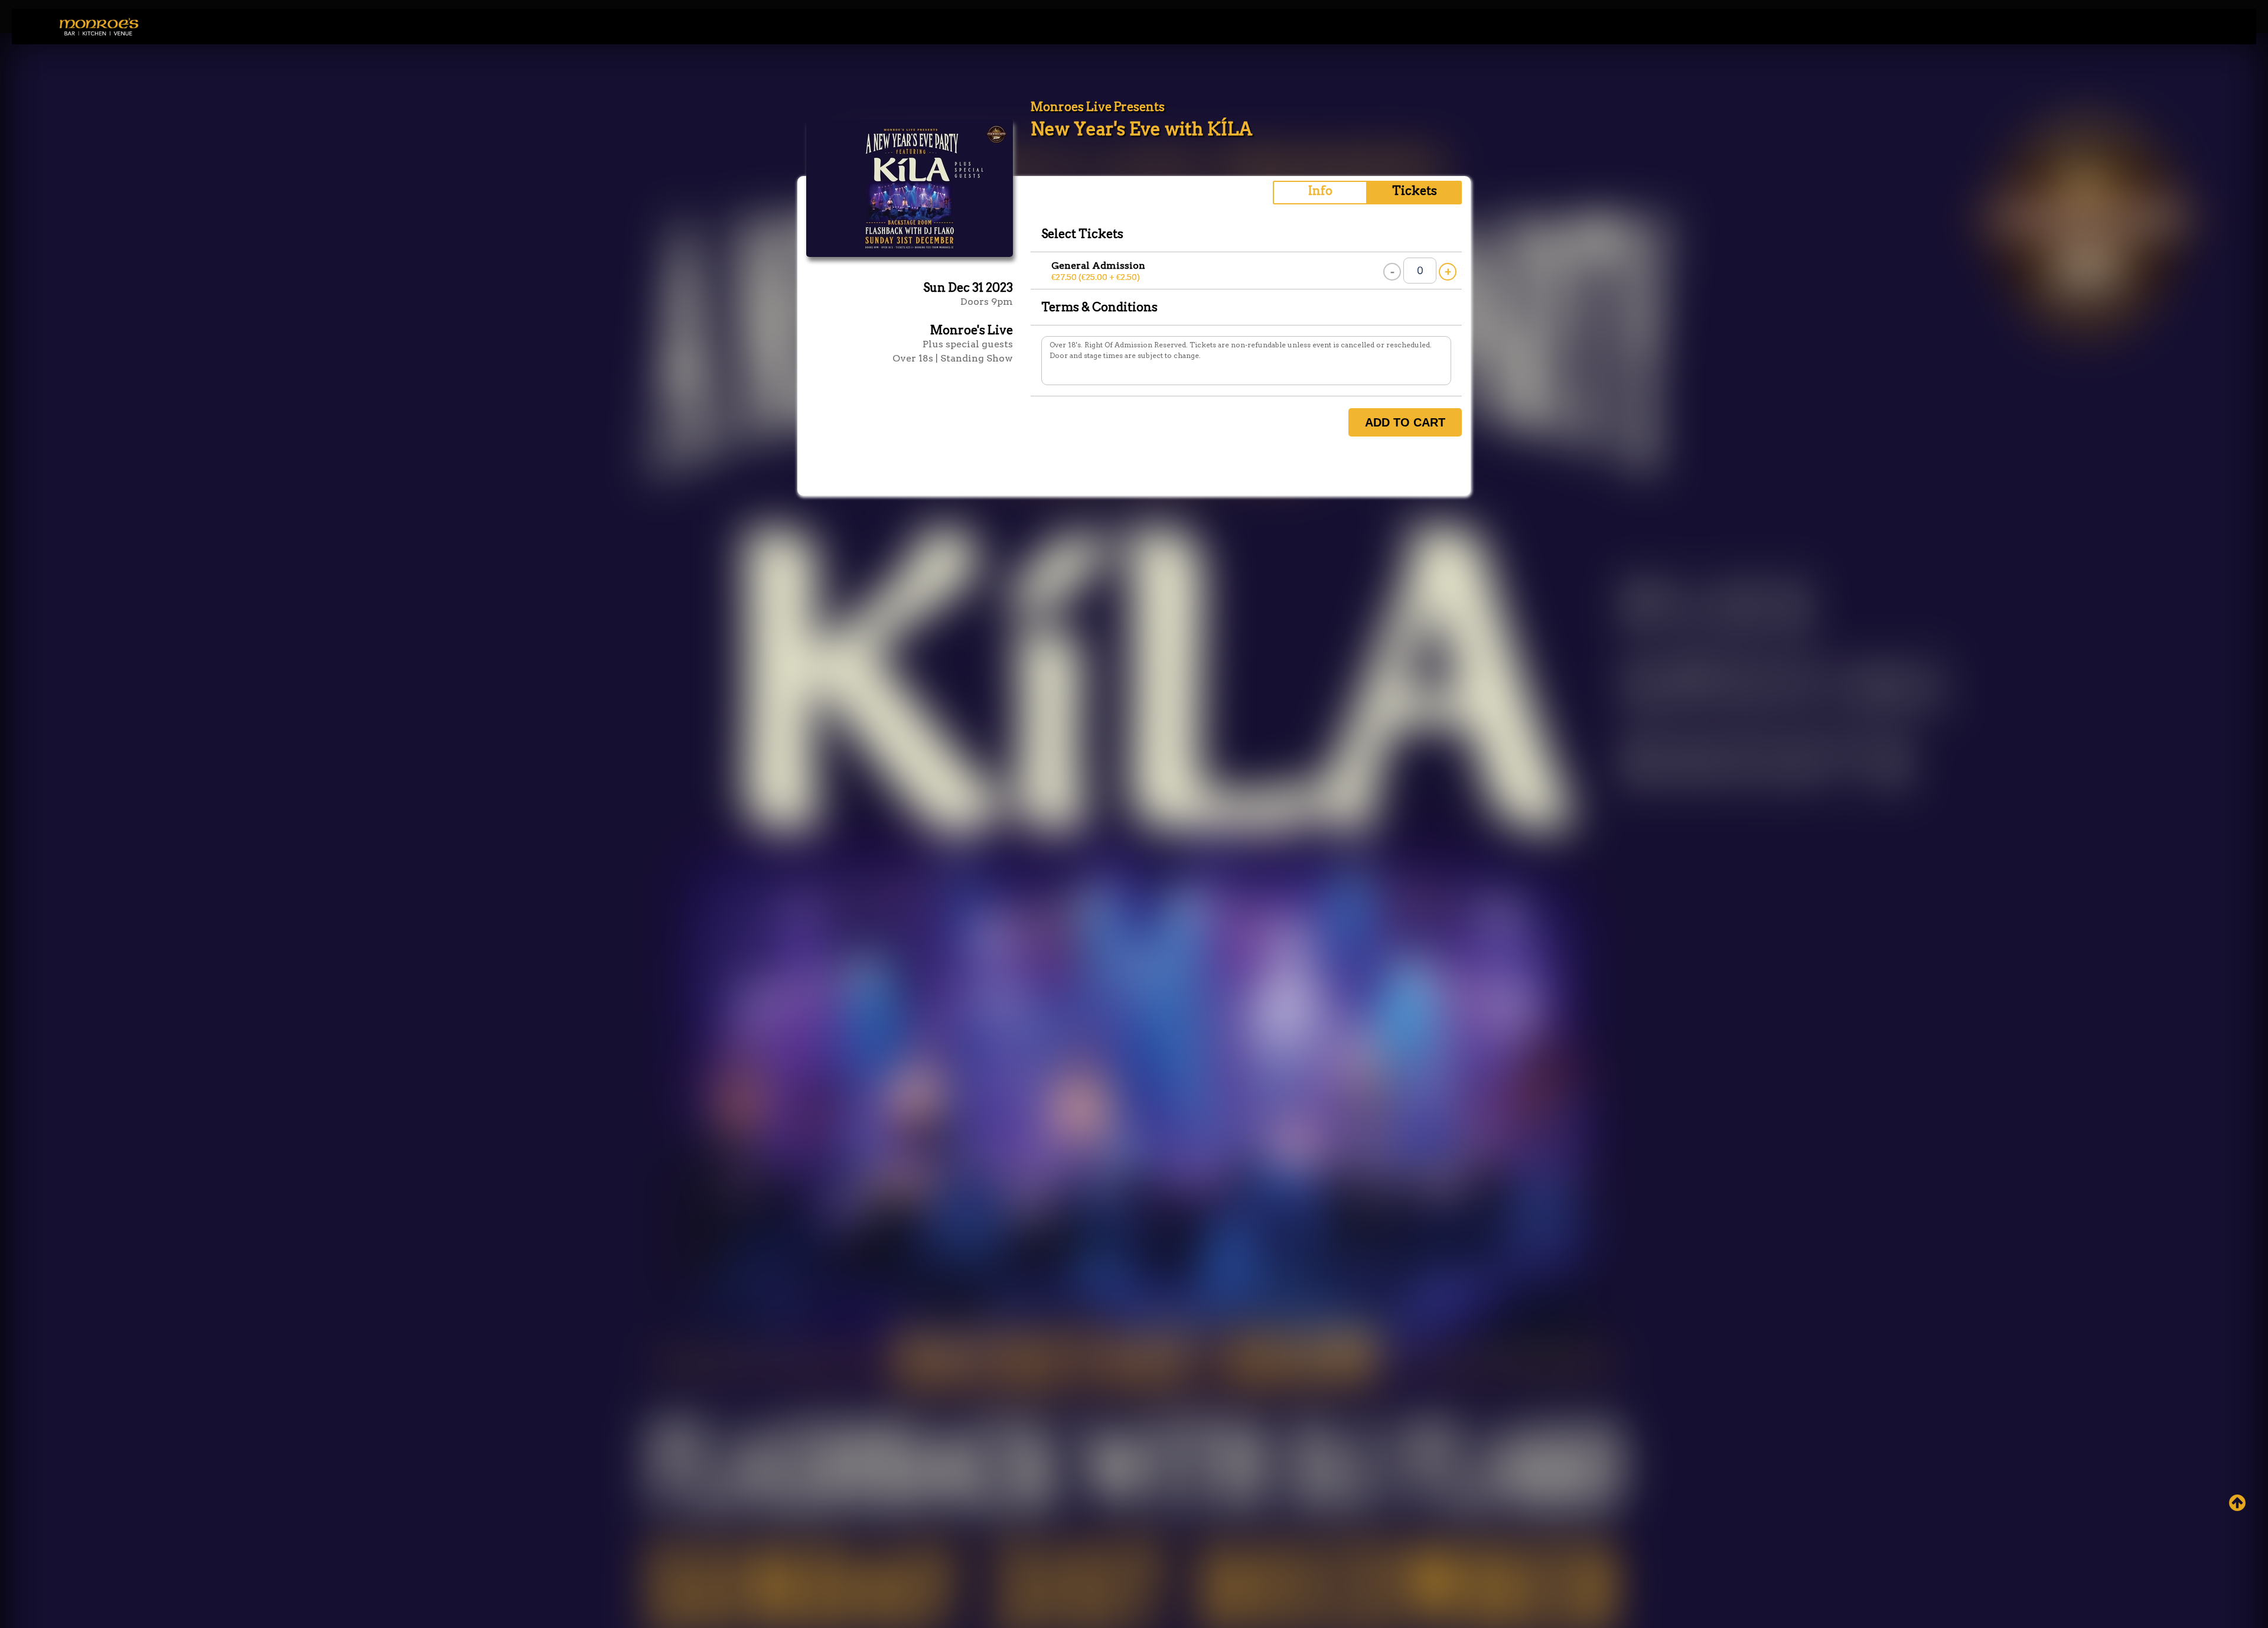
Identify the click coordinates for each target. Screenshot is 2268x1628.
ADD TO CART (1405, 422)
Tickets (1415, 191)
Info (1320, 191)
